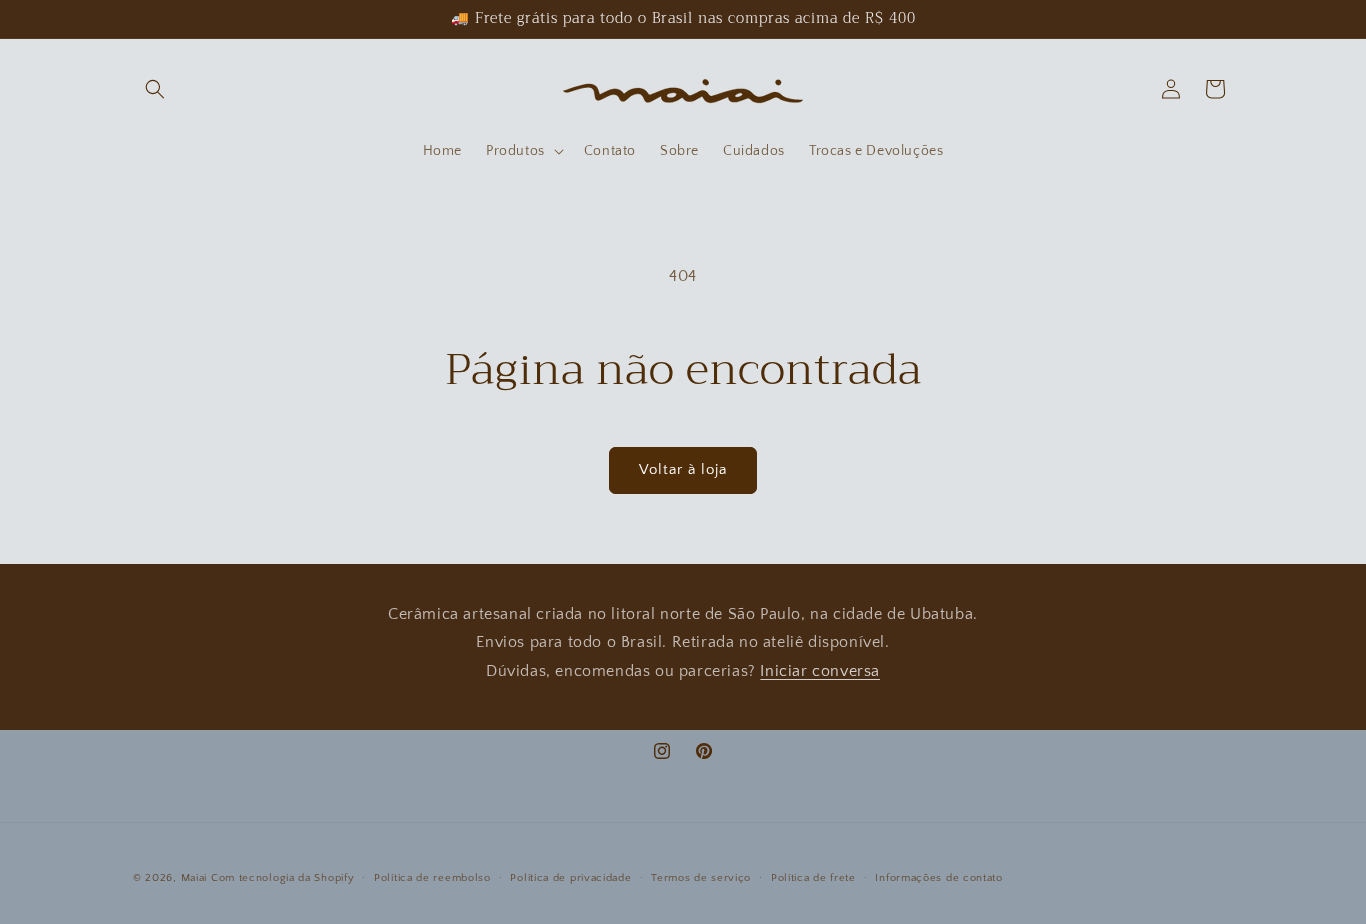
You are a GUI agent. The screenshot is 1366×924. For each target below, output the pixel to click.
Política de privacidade (570, 878)
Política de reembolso (432, 878)
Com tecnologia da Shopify (283, 878)
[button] (155, 89)
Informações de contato (938, 878)
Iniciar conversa (820, 671)
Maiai (194, 878)
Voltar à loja (683, 469)
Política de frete (813, 878)
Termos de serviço (701, 878)
